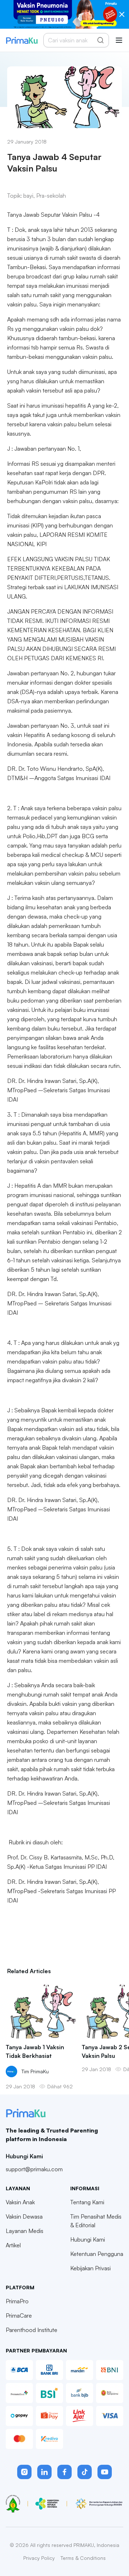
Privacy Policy (39, 2558)
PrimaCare (19, 2315)
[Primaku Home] (22, 40)
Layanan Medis (25, 2231)
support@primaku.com (34, 2169)
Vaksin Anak (20, 2202)
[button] (24, 2472)
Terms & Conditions (83, 2558)
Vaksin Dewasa (24, 2216)
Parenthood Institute (32, 2330)
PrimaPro (17, 2301)
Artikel (13, 2245)
